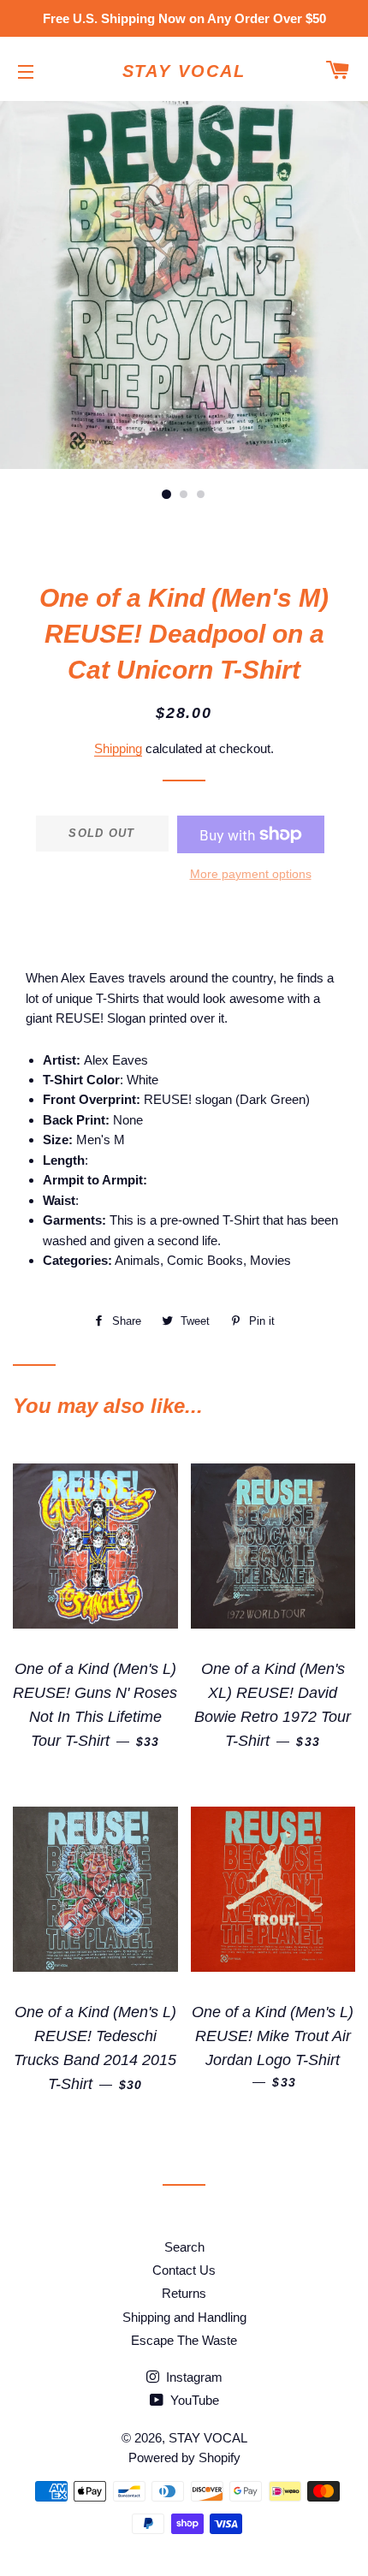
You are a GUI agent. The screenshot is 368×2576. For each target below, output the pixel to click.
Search (184, 2247)
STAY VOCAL (184, 71)
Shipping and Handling (184, 2317)
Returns (184, 2293)
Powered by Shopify (184, 2457)
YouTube (193, 2400)
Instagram (193, 2377)
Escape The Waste (184, 2340)
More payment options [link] (251, 874)
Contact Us (184, 2270)
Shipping (118, 748)
